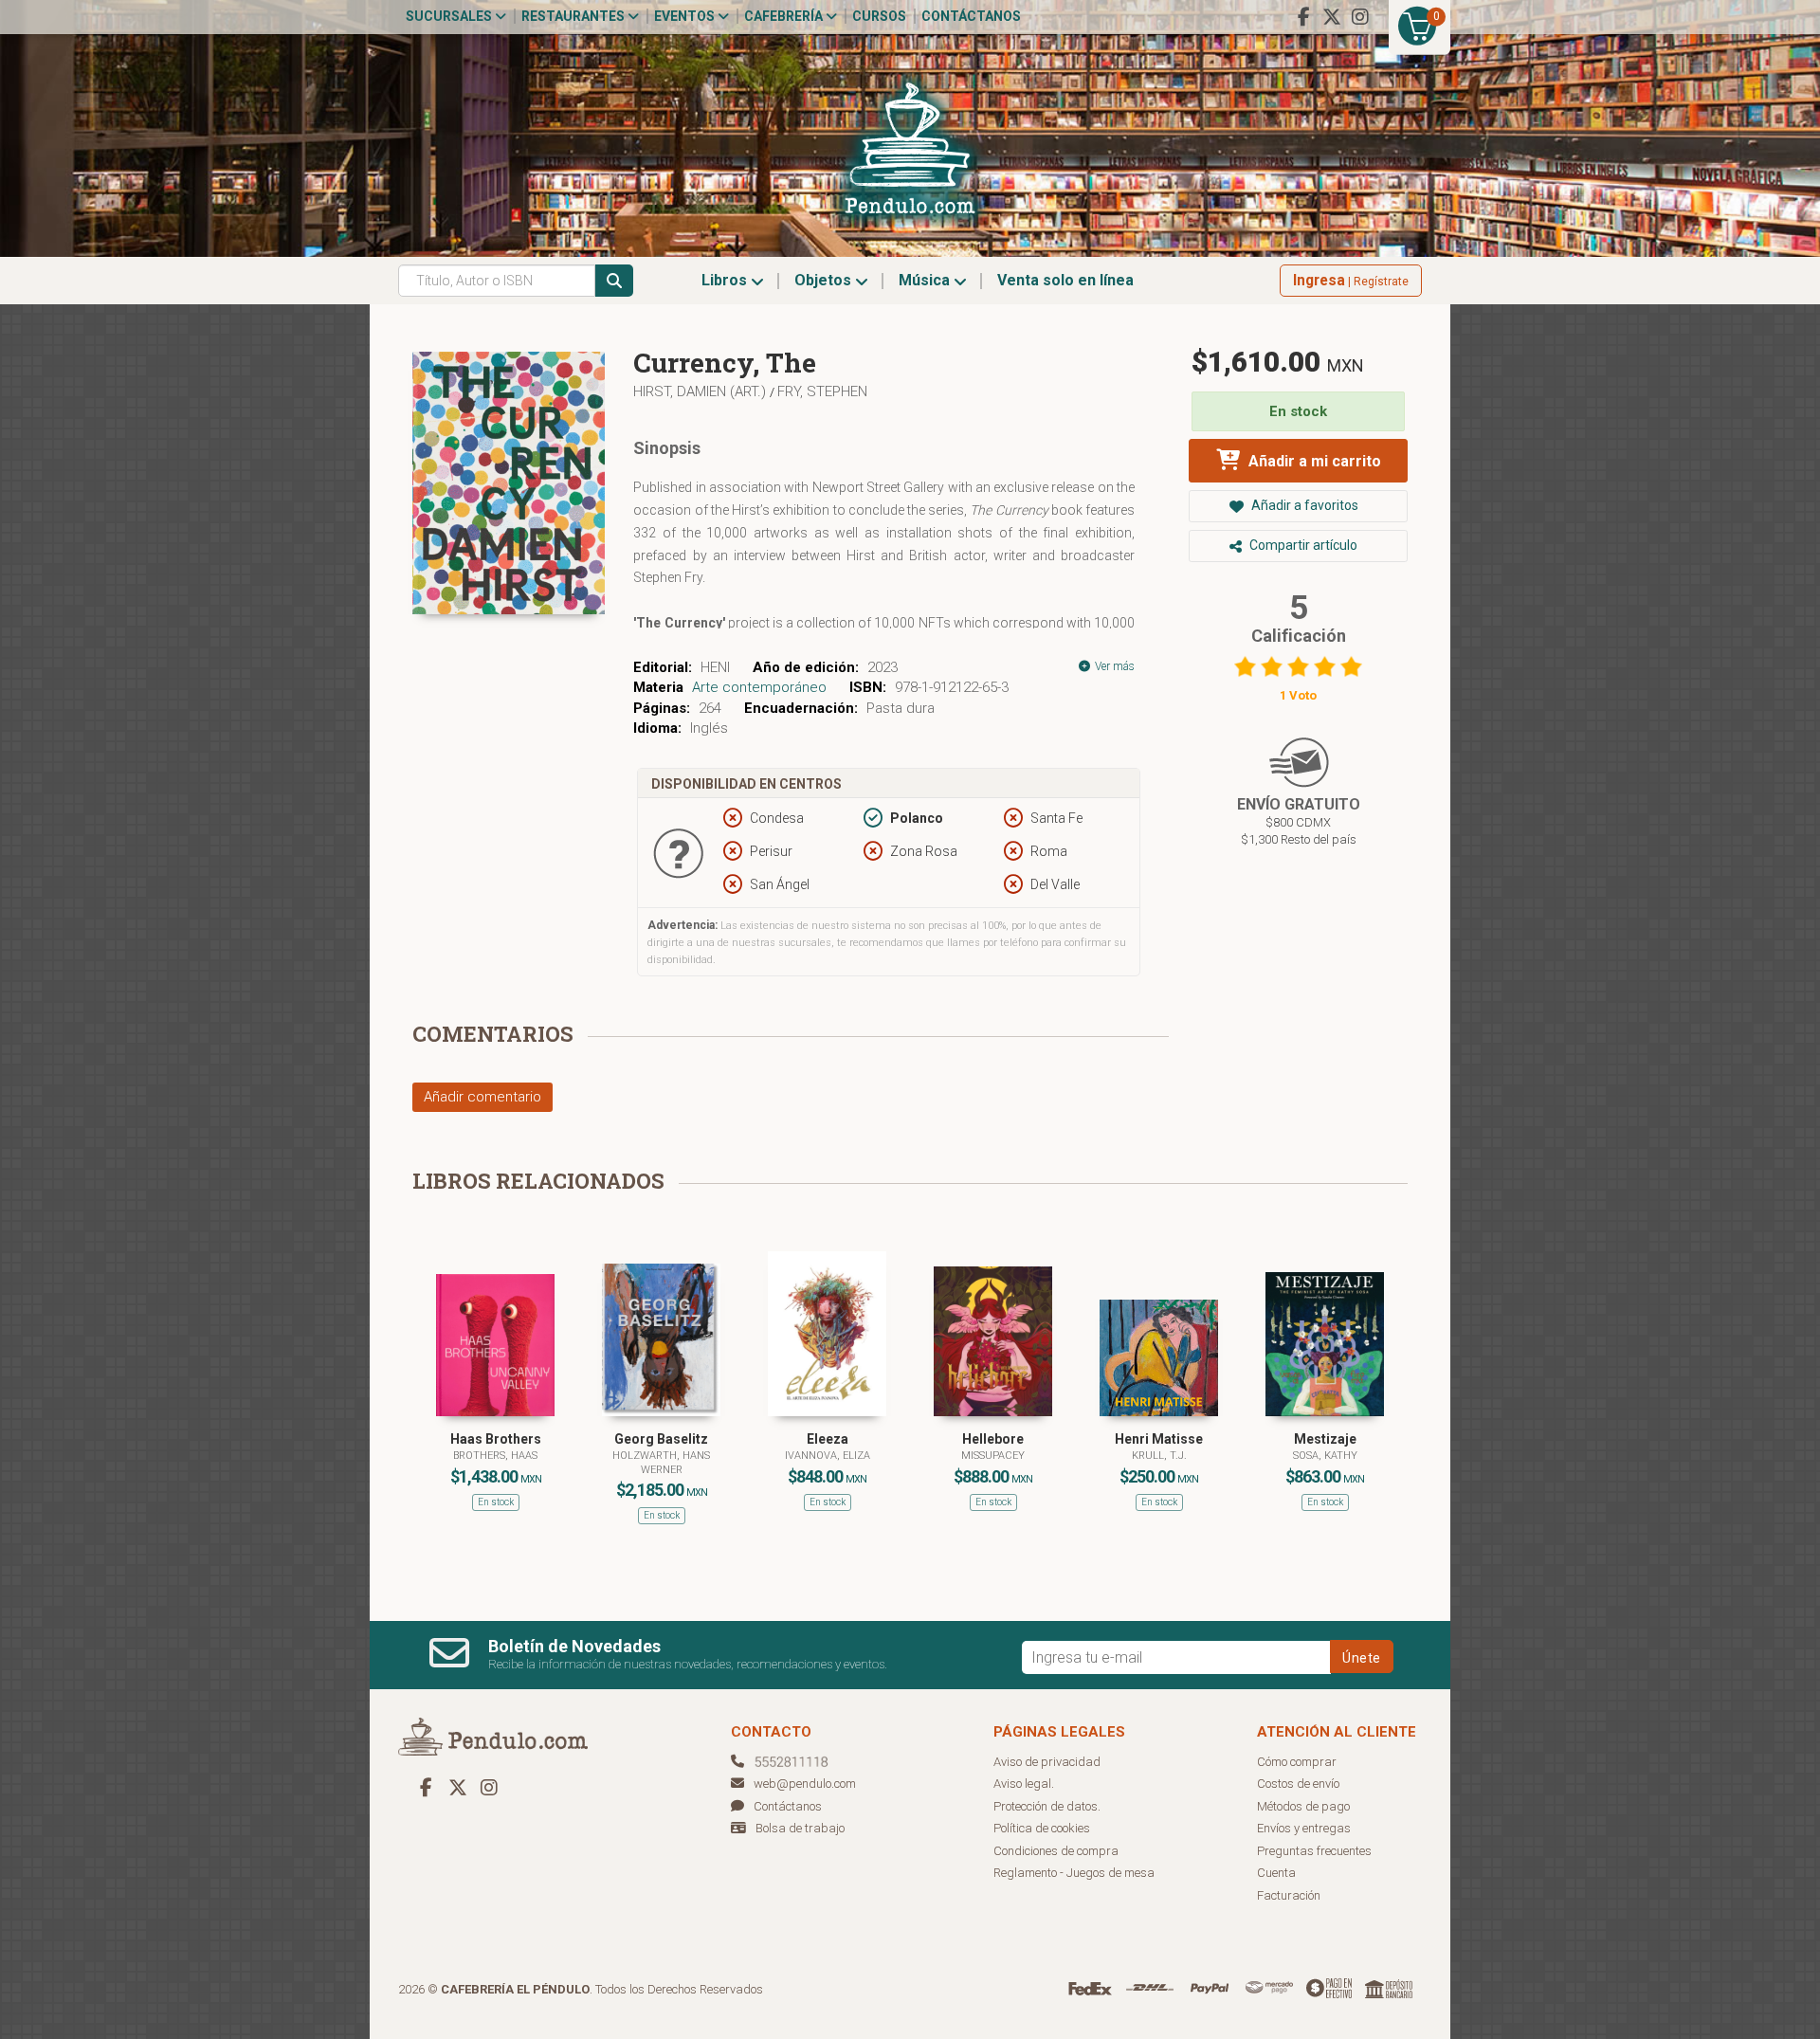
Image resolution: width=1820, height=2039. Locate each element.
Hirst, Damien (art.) (701, 391)
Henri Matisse (1159, 1439)
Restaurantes (574, 16)
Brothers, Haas (495, 1456)
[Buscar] (614, 281)
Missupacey (993, 1456)
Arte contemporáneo (759, 687)
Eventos (686, 16)
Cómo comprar (1297, 1762)
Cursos (879, 16)
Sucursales (450, 16)
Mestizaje (1325, 1439)
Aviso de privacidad (1047, 1762)
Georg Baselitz (661, 1439)
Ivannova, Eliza (828, 1456)
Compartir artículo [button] (1302, 545)
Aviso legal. (1024, 1784)
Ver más (1113, 666)
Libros (726, 280)
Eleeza (828, 1439)
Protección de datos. (1047, 1806)
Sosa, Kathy (1325, 1456)
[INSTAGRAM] (1360, 17)
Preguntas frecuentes (1314, 1851)
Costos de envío (1298, 1784)
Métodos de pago (1303, 1806)
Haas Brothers (496, 1439)
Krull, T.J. (1159, 1456)
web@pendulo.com (805, 1784)
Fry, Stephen (822, 391)
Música (926, 280)
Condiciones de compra (1056, 1851)
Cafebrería (785, 16)
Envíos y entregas (1304, 1828)
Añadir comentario (482, 1097)
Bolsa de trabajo (800, 1828)
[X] (1332, 17)
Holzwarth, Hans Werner (661, 1462)
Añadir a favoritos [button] (1303, 505)
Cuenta (1276, 1873)
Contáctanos (971, 16)
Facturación (1289, 1895)
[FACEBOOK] (1303, 17)
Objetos (825, 280)
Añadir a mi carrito (1313, 461)
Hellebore (993, 1439)
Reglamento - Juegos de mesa (1074, 1873)
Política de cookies (1042, 1828)
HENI (715, 667)
